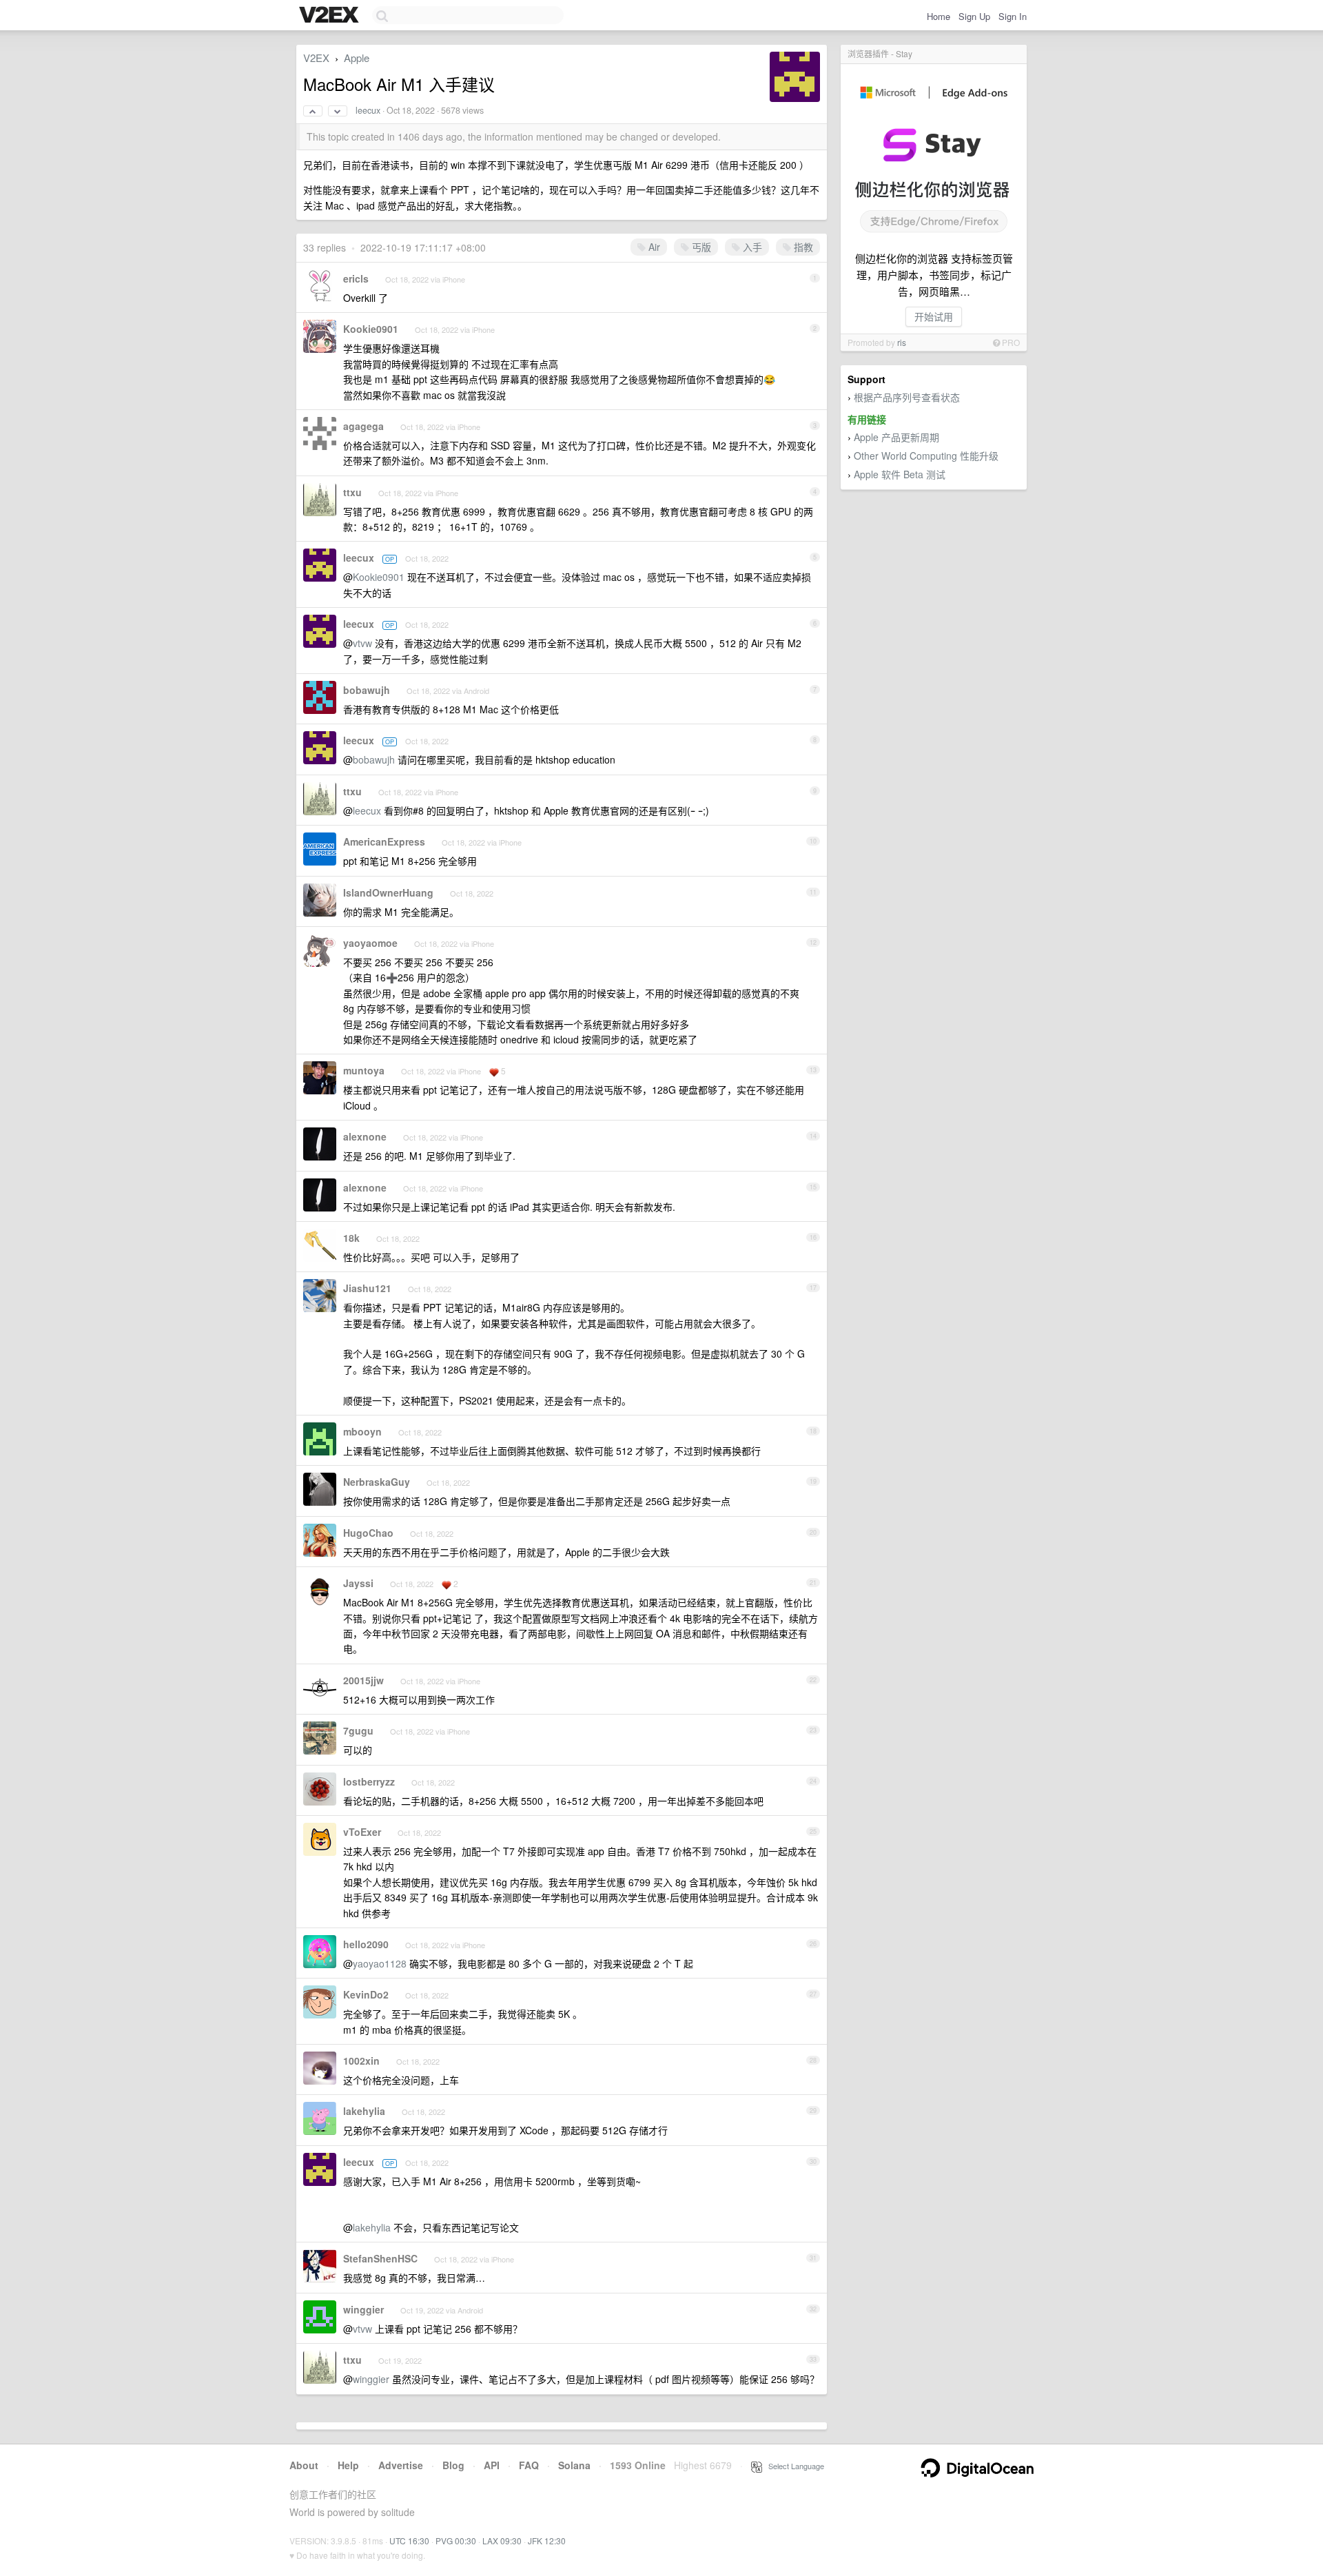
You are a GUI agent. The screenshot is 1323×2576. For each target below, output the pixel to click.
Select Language (793, 2466)
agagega (363, 426)
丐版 (700, 247)
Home (939, 16)
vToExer (362, 1832)
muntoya (364, 1070)
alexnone (365, 1136)
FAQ (529, 2465)
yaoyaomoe (370, 943)
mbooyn (362, 1431)
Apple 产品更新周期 (896, 437)
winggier (363, 2309)
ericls (356, 278)
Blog (453, 2465)
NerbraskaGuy (377, 1482)
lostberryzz (369, 1781)
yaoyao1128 (380, 1963)
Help (348, 2465)
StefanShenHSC (380, 2258)
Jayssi (358, 1583)
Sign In (1013, 16)
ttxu (352, 492)
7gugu (358, 1730)
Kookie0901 (371, 329)
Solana (574, 2465)
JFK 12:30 (547, 2541)
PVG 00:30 (456, 2541)
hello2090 (366, 1944)
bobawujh (367, 690)
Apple (357, 58)
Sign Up (974, 16)
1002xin (361, 2061)
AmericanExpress (384, 841)
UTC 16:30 (409, 2541)
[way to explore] (331, 16)
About (304, 2465)
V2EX (316, 58)
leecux (368, 110)
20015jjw (363, 1680)
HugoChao (368, 1533)
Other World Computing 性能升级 (926, 456)
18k (351, 1238)
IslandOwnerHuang (388, 892)
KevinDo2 (366, 1994)
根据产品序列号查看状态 (907, 397)
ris (902, 342)
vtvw (362, 643)
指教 (802, 247)
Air (653, 247)
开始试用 (934, 316)
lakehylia (364, 2111)
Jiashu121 (367, 1288)
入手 (751, 247)
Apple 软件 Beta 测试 (900, 474)
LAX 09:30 (502, 2541)
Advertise (401, 2465)
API (492, 2465)
